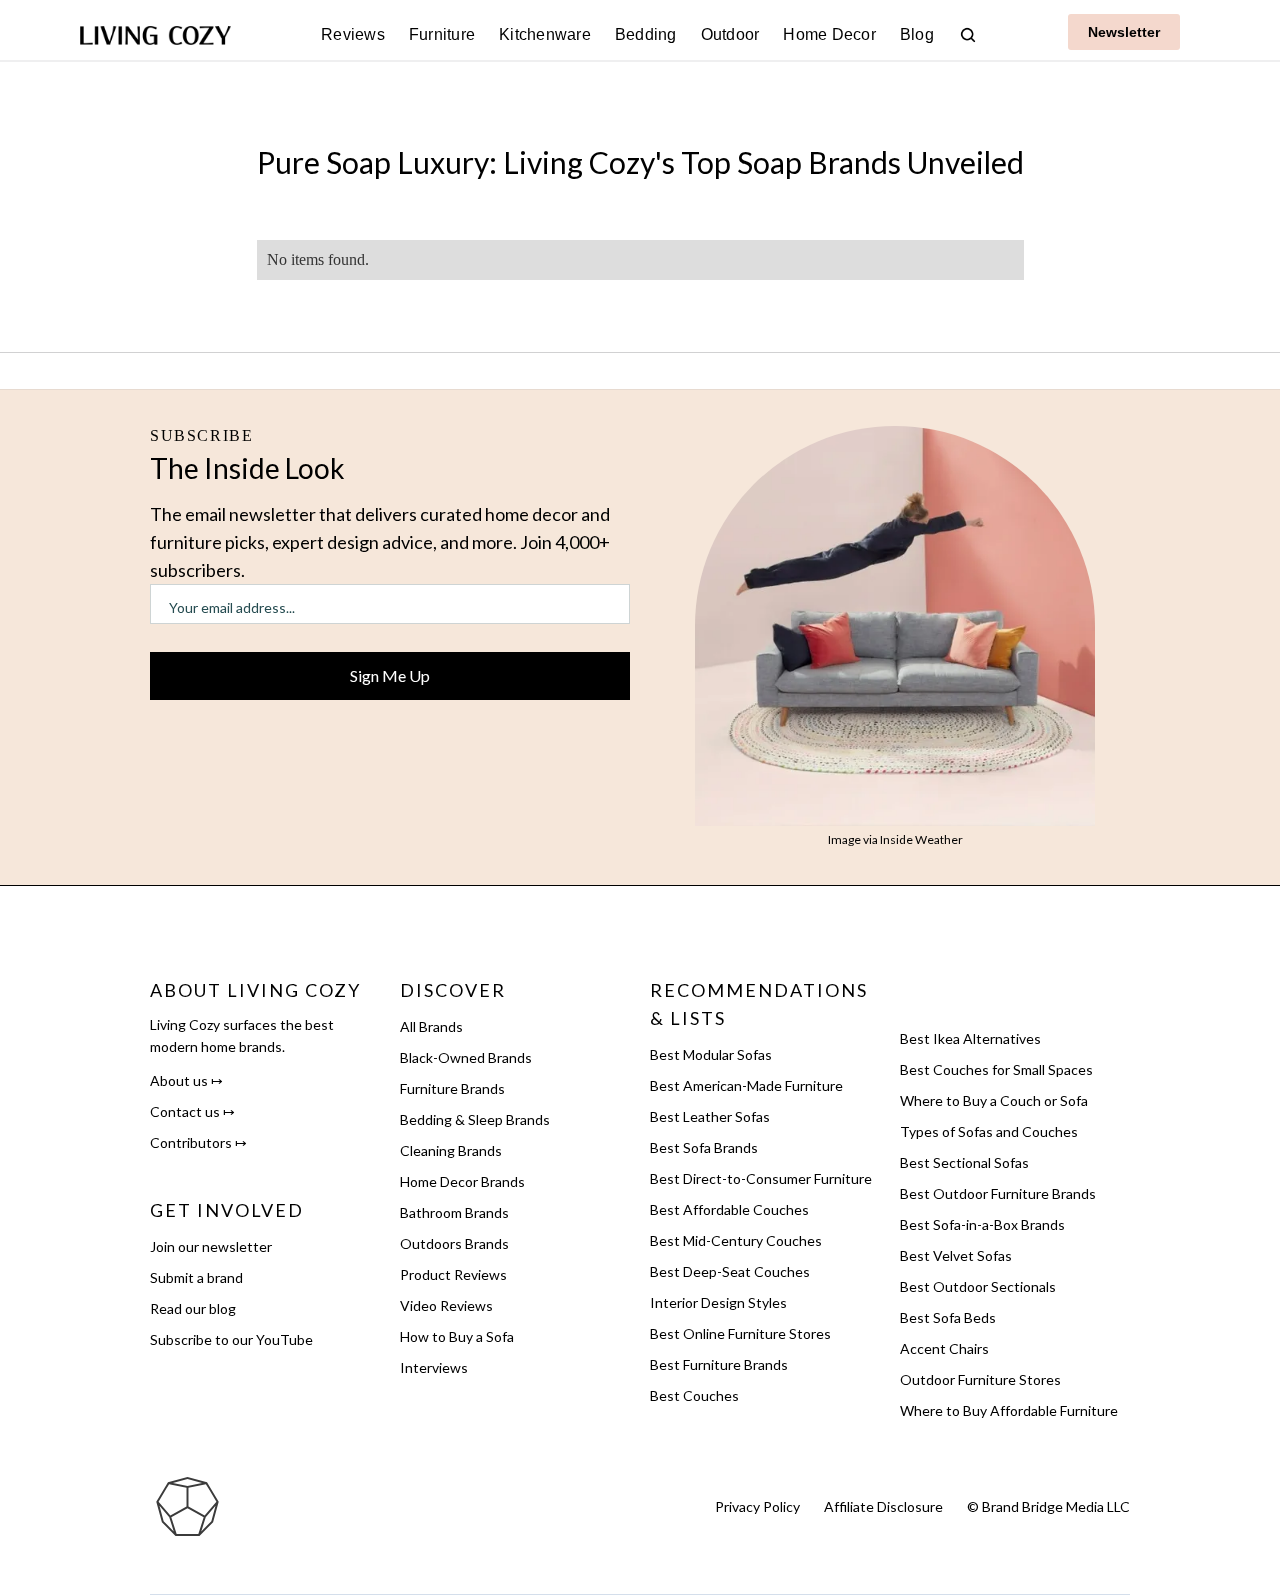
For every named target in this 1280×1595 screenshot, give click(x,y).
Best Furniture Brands (719, 1364)
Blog (917, 34)
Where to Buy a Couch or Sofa (994, 1100)
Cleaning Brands (451, 1150)
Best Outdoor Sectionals (978, 1286)
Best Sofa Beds (948, 1317)
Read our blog (193, 1308)
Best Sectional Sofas (964, 1162)
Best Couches (694, 1395)
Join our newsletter (211, 1246)
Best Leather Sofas (710, 1116)
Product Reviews (453, 1274)
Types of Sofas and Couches (989, 1131)
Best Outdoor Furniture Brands (998, 1193)
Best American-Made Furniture (746, 1085)
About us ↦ (186, 1080)
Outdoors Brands (454, 1243)
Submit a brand (196, 1277)
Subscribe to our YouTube (231, 1339)
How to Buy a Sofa (457, 1336)
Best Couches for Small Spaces (996, 1069)
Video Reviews (446, 1305)
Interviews (434, 1367)
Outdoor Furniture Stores (980, 1379)
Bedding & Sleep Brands (475, 1119)
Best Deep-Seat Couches (730, 1271)
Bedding (646, 34)
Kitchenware (545, 34)
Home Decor (829, 34)
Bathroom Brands (454, 1212)
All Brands (431, 1026)
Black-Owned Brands (466, 1057)
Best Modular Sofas (711, 1054)
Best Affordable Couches (729, 1209)
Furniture (442, 34)
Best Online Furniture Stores (740, 1333)
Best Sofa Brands (704, 1147)
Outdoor (730, 34)
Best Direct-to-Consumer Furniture (761, 1178)
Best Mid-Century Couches (736, 1240)
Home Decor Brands (462, 1181)
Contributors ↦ (198, 1142)
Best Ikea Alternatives (970, 1038)
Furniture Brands (452, 1088)
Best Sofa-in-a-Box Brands (982, 1224)
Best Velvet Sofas (956, 1255)
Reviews (353, 34)
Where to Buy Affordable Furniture (1009, 1410)
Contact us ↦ (192, 1111)
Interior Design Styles (718, 1302)
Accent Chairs (944, 1348)
